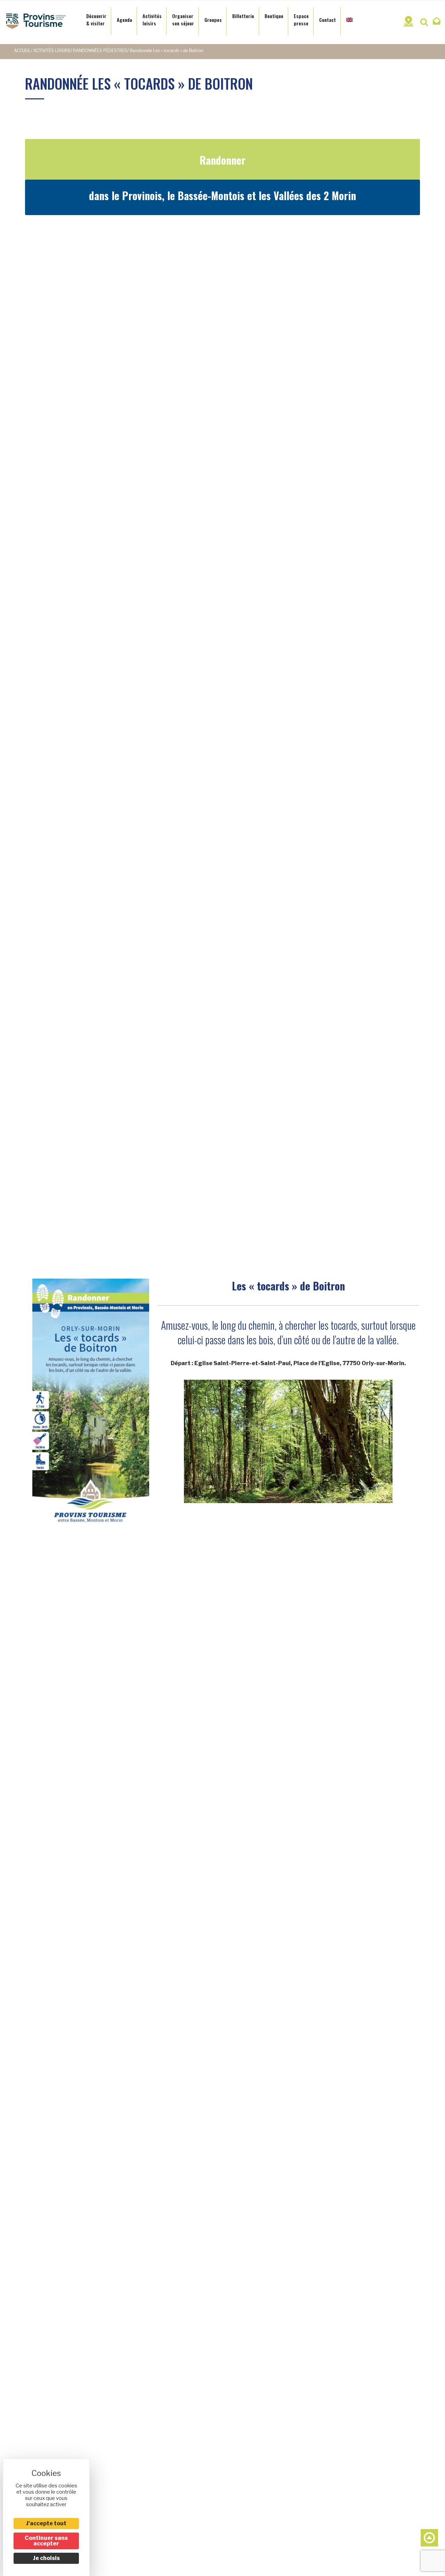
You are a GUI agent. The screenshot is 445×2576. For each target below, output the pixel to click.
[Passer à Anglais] (349, 18)
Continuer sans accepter (46, 2541)
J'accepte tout (46, 2523)
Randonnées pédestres (100, 51)
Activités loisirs (52, 51)
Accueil (22, 51)
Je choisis (46, 2558)
